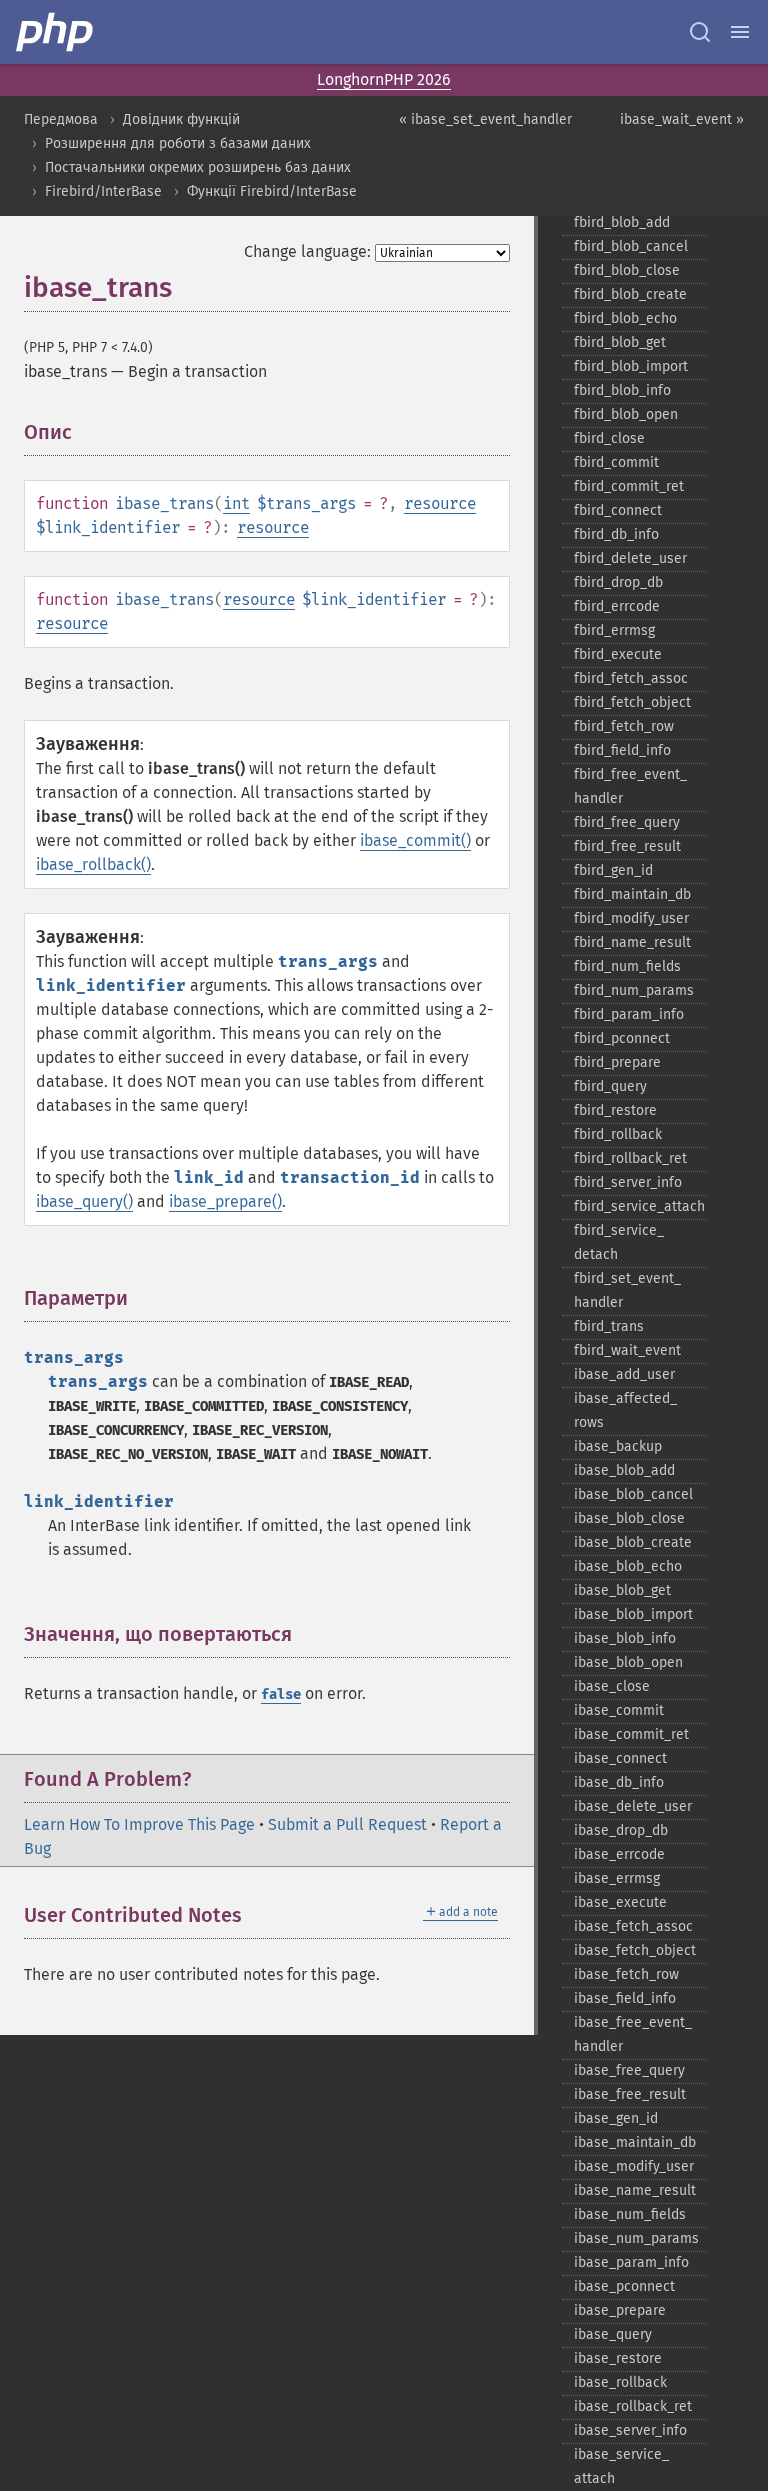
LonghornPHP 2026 (384, 79)
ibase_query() (84, 1201)
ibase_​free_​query (629, 2070)
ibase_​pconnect (624, 2286)
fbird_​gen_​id (613, 870)
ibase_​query (613, 2334)
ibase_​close (612, 1686)
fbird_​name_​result (632, 942)
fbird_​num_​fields (627, 966)
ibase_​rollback (620, 2382)
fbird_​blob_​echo (625, 318)
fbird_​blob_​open (626, 414)
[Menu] (740, 32)
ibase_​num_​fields (630, 2214)
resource (440, 503)
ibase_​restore (618, 2358)
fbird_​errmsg (614, 630)
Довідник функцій (181, 119)
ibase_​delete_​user (633, 1806)
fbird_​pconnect (622, 1038)
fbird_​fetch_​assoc (631, 678)
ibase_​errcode (619, 1854)
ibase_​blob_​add (624, 1470)
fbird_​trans (609, 1326)
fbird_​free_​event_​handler (630, 786)
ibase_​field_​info (625, 1998)
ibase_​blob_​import (633, 1614)
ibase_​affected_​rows (625, 1410)
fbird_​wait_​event (627, 1350)
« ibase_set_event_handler (485, 119)
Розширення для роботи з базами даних (178, 143)
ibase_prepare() (225, 1201)
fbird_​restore (615, 1110)
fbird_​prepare (617, 1062)
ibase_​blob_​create (633, 1542)
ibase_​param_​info (631, 2262)
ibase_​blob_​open (628, 1662)
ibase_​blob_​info (625, 1638)
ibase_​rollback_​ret (633, 2406)
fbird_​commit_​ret (629, 486)
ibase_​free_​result (630, 2094)
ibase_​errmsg (617, 1878)
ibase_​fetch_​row (626, 1974)
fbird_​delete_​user (630, 558)
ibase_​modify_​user (634, 2166)
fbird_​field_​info (622, 750)
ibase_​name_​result (635, 2190)
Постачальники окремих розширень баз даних (198, 167)
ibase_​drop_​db (621, 1830)
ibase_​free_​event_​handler (633, 2034)
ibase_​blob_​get (622, 1590)
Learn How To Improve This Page (139, 1824)
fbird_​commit (616, 462)
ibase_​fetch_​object (635, 1950)
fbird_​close (609, 438)
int (236, 503)
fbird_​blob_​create (630, 294)
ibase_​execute (620, 1902)
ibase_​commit (619, 1710)
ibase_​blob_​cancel (633, 1494)
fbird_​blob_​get (620, 342)
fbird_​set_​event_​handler (627, 1290)
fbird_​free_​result (627, 846)
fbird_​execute (618, 654)
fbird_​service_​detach (619, 1242)
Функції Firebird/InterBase (272, 191)
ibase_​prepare (620, 2310)
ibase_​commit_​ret (631, 1734)
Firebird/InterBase (103, 191)
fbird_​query (610, 1086)
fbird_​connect (618, 510)
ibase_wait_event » (682, 119)
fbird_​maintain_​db (632, 894)
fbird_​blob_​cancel (631, 246)
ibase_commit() (415, 840)
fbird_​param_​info (629, 1014)
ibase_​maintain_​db (635, 2142)
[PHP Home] (56, 32)
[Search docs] (700, 32)
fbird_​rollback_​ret (630, 1158)
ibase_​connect (620, 1758)
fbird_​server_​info (628, 1182)
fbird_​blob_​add (622, 222)
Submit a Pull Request (347, 1824)
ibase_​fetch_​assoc (633, 1926)
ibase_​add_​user (624, 1374)
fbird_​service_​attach (639, 1206)
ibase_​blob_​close (629, 1518)
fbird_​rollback (618, 1134)
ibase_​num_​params (636, 2238)
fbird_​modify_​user (631, 918)
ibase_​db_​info (619, 1782)
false (281, 1694)
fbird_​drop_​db (618, 582)
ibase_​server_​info (630, 2430)
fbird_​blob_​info (622, 390)
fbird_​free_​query (627, 822)
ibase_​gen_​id (616, 2118)
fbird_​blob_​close (627, 270)
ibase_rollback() (93, 864)
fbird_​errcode (617, 606)
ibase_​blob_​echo (628, 1566)
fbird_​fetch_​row (624, 726)
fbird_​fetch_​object (632, 702)
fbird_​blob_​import (631, 366)
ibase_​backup (618, 1446)
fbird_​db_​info (616, 534)
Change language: (307, 251)
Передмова (61, 119)
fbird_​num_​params (634, 990)
